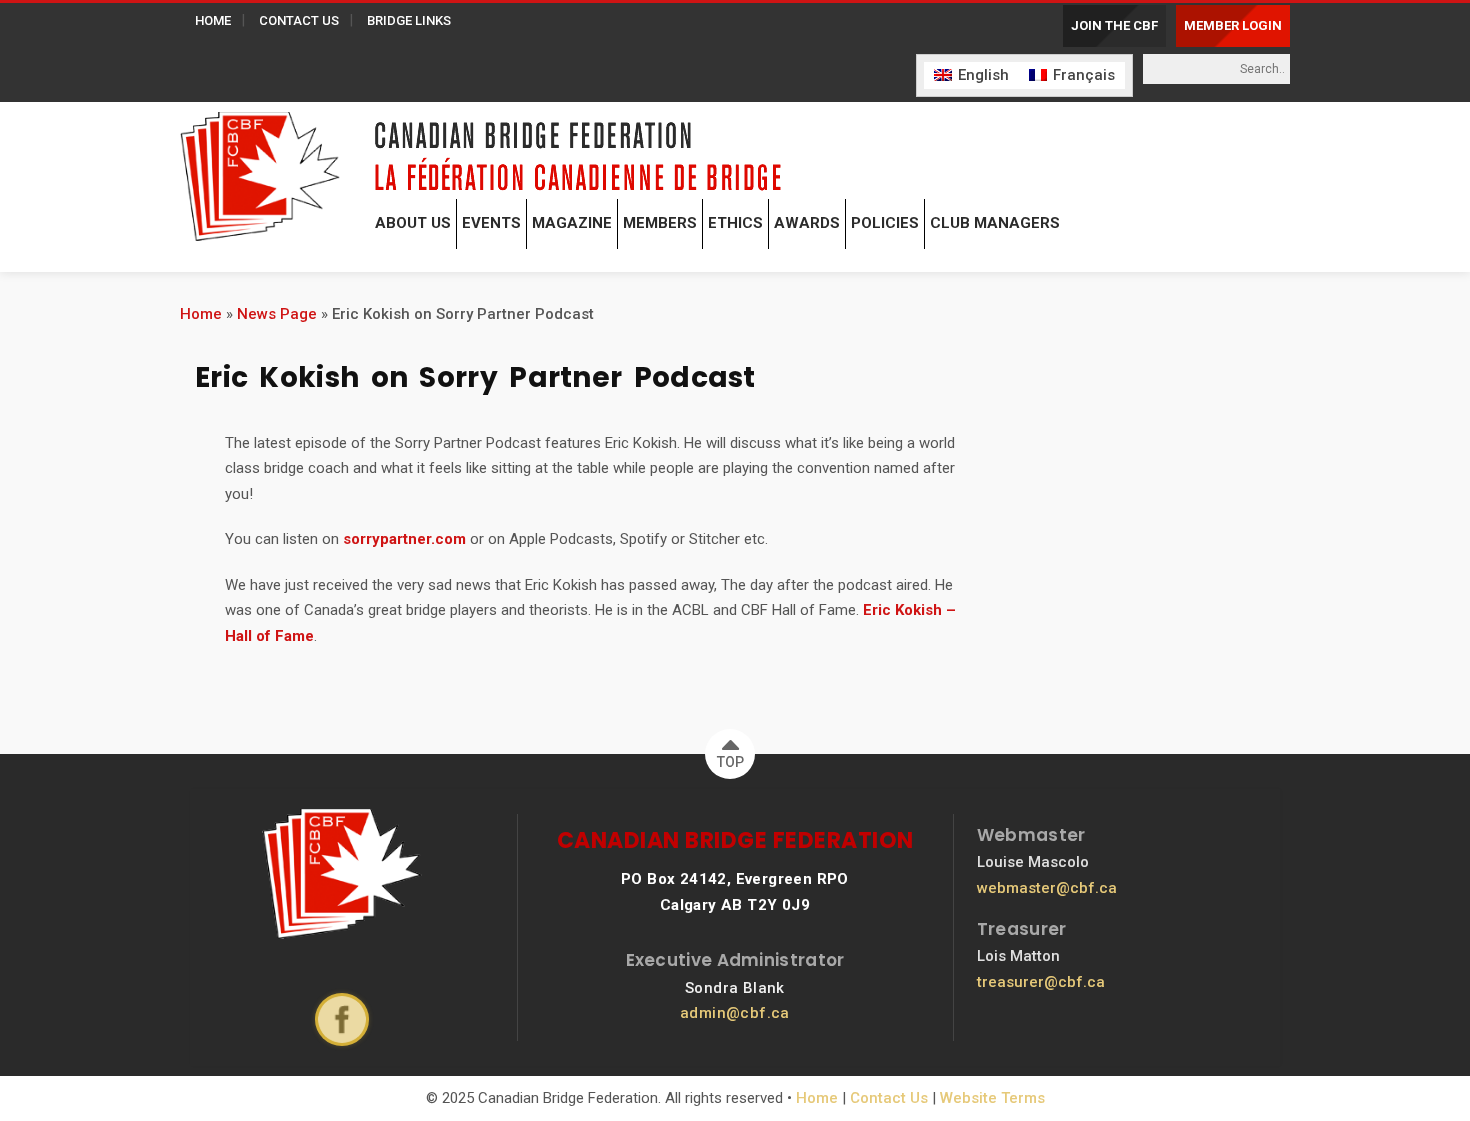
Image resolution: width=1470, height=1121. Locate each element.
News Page (277, 314)
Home (201, 314)
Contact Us (889, 1098)
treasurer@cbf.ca (1041, 982)
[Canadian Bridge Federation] (260, 172)
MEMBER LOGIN (1233, 25)
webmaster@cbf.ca (1047, 888)
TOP (730, 762)
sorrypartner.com (404, 539)
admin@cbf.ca (735, 1013)
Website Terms (992, 1098)
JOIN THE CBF (1114, 25)
